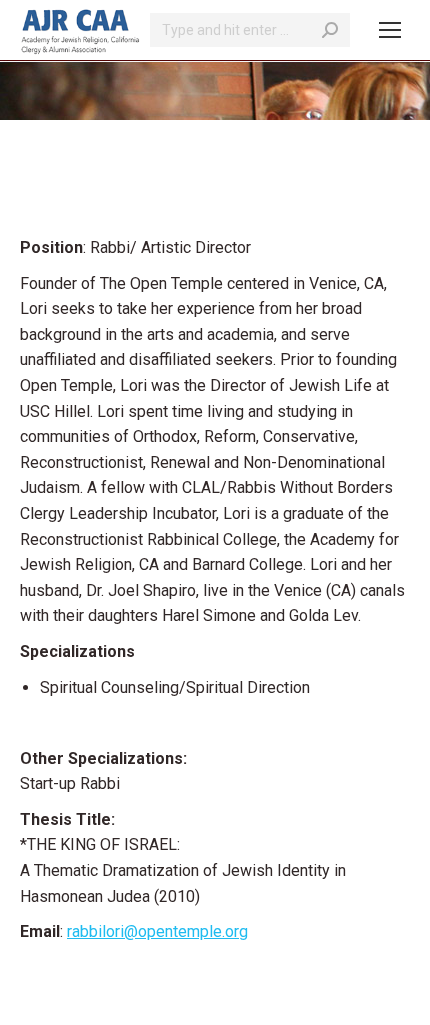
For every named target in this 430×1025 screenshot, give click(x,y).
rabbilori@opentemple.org (157, 931)
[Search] (330, 30)
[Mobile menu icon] (390, 30)
